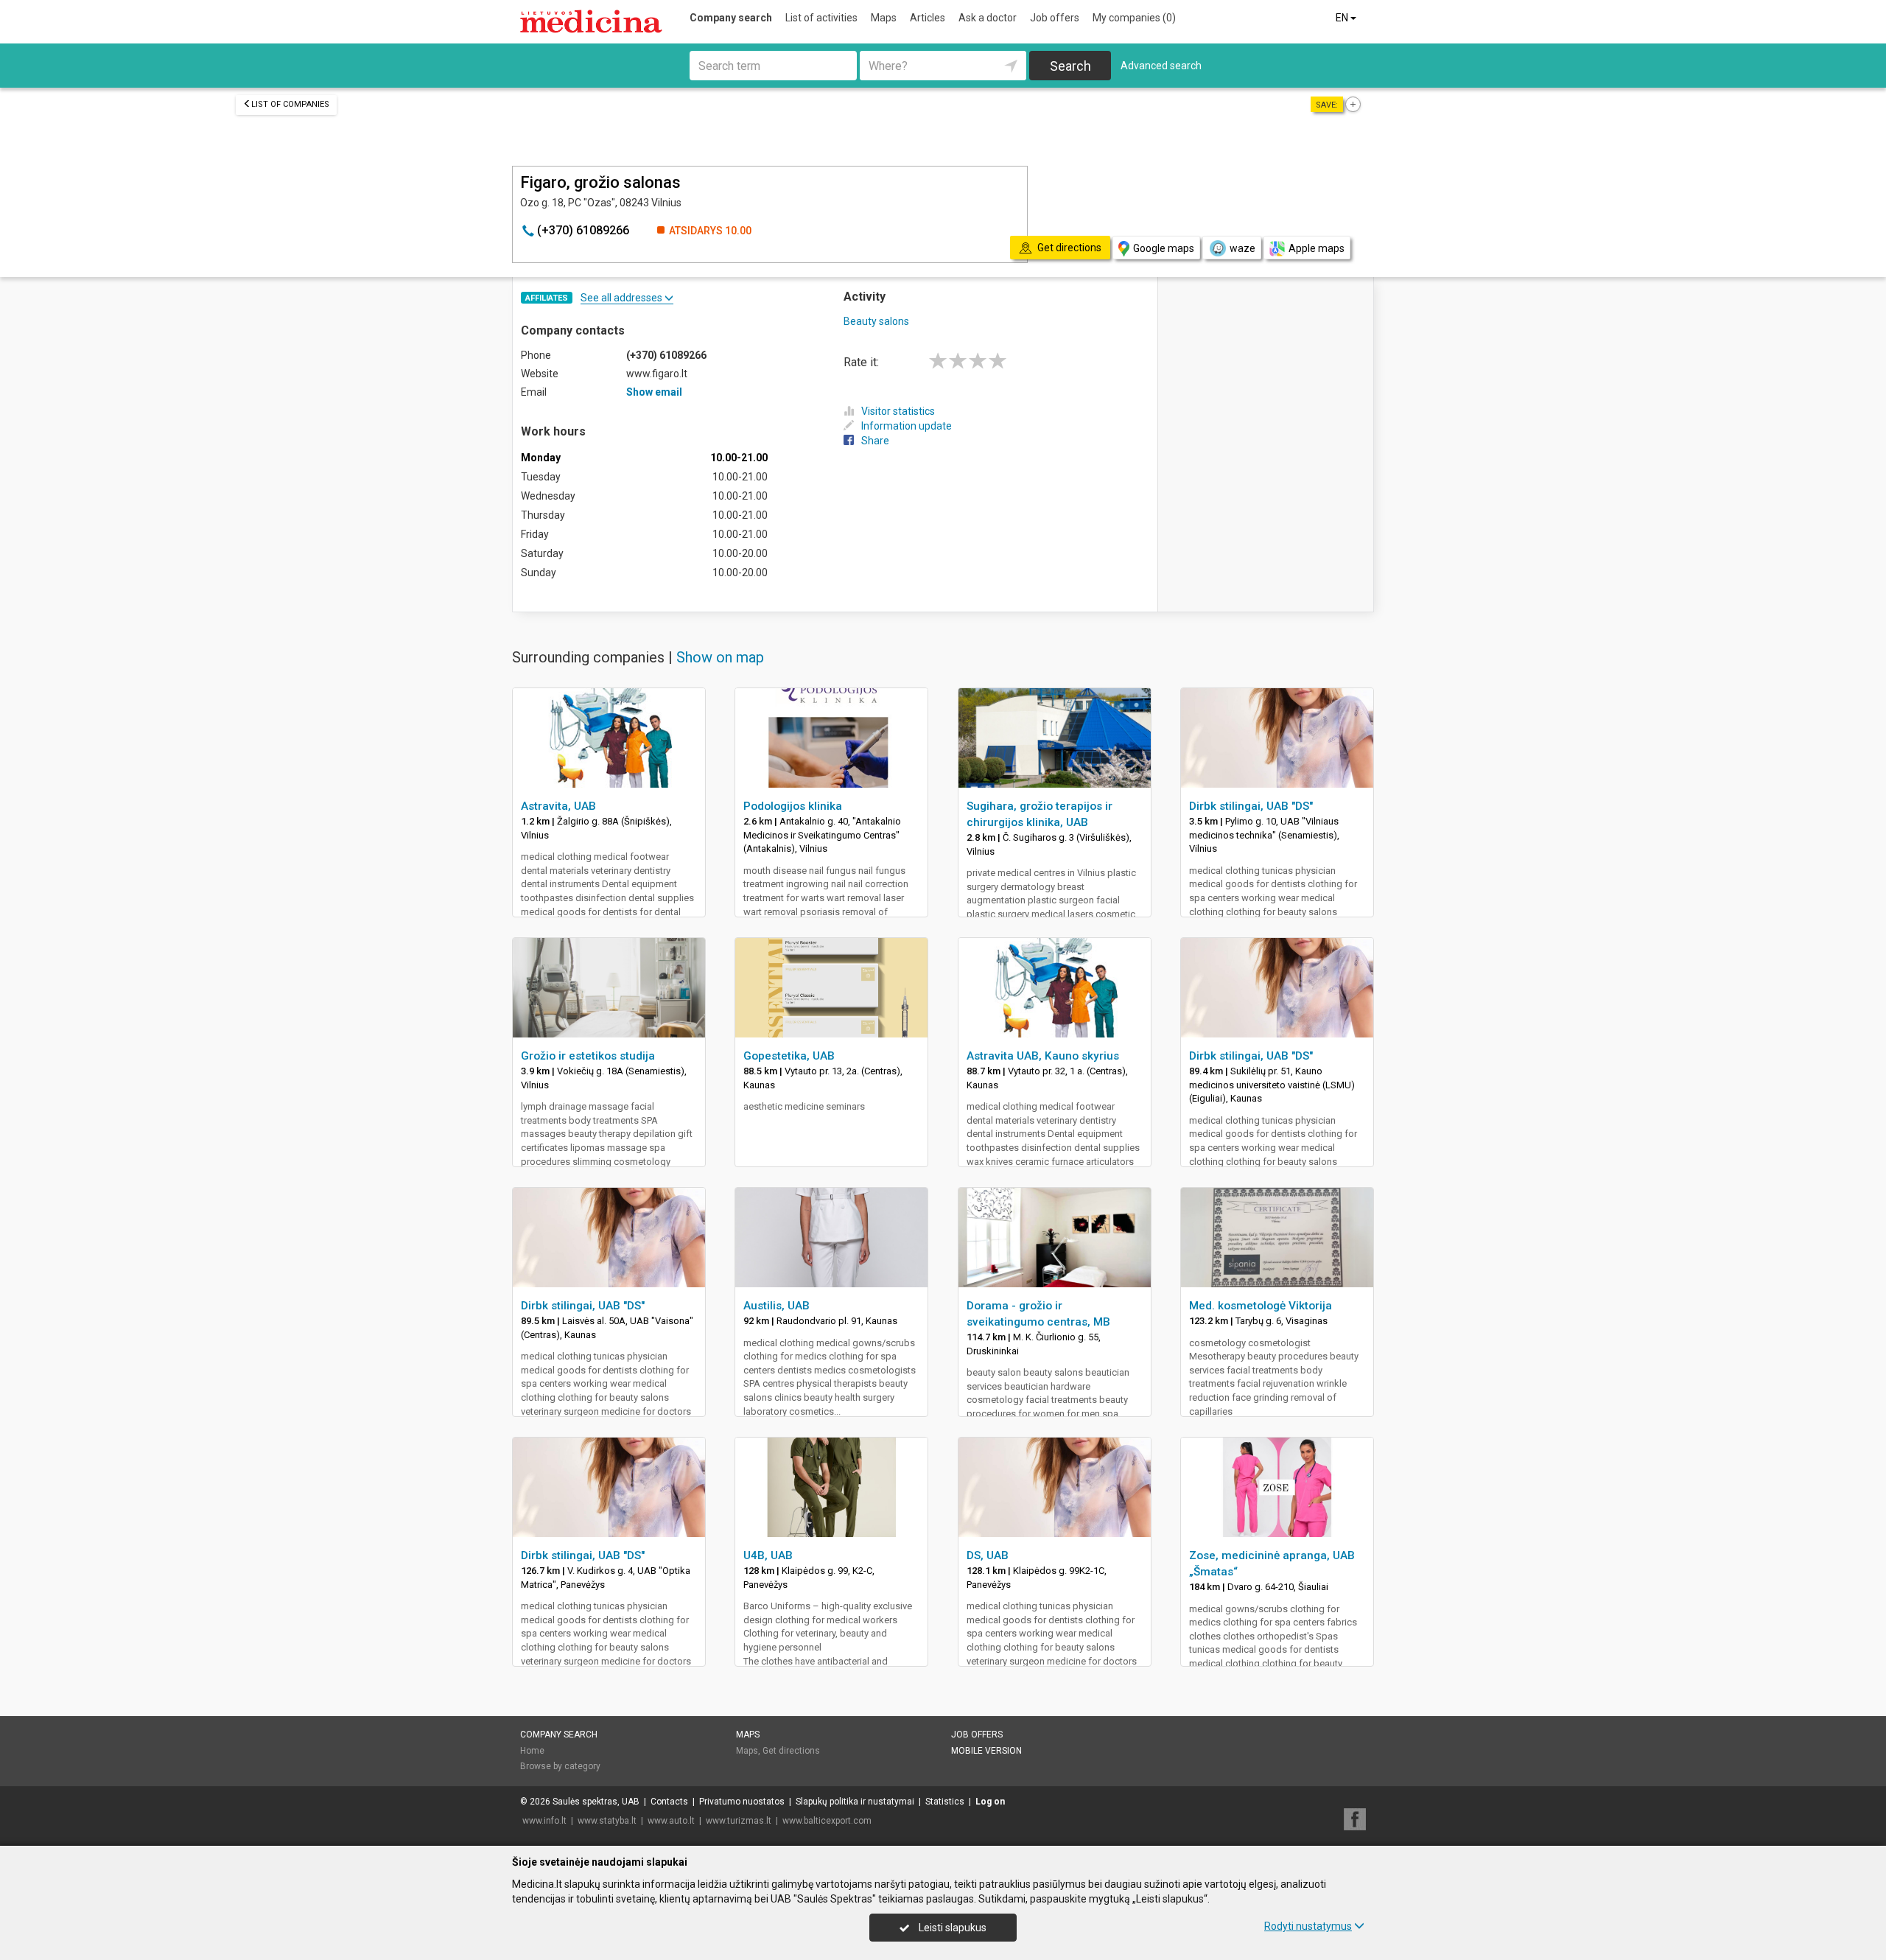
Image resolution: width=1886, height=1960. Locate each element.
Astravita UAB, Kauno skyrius (1043, 1056)
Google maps (1164, 248)
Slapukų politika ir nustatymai (855, 1802)
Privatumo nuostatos (742, 1802)
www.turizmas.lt (739, 1821)
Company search (731, 18)
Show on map (720, 657)
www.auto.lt (671, 1821)
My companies (1134, 18)
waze (1242, 248)
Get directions (791, 1751)
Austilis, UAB (777, 1306)
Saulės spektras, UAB (596, 1802)
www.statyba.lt (607, 1821)
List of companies (290, 104)
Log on (990, 1802)
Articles (928, 18)
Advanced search (1161, 66)
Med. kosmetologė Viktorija (1261, 1306)
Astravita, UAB (558, 806)
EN (1343, 18)
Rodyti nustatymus (1308, 1926)
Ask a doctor (988, 18)
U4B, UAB (768, 1555)
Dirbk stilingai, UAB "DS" (1251, 806)
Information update (907, 426)
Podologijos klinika (793, 806)
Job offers (1055, 18)
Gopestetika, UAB (789, 1056)
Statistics (945, 1802)
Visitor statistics (898, 411)
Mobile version (986, 1751)
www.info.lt (544, 1821)
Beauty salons (876, 321)
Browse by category (560, 1766)
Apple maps (1317, 248)
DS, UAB (988, 1555)
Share (875, 441)
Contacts (669, 1802)
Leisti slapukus (951, 1928)
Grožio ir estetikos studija (588, 1056)
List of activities (821, 18)
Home (532, 1751)
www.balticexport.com (827, 1821)
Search (1070, 66)
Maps (884, 18)
